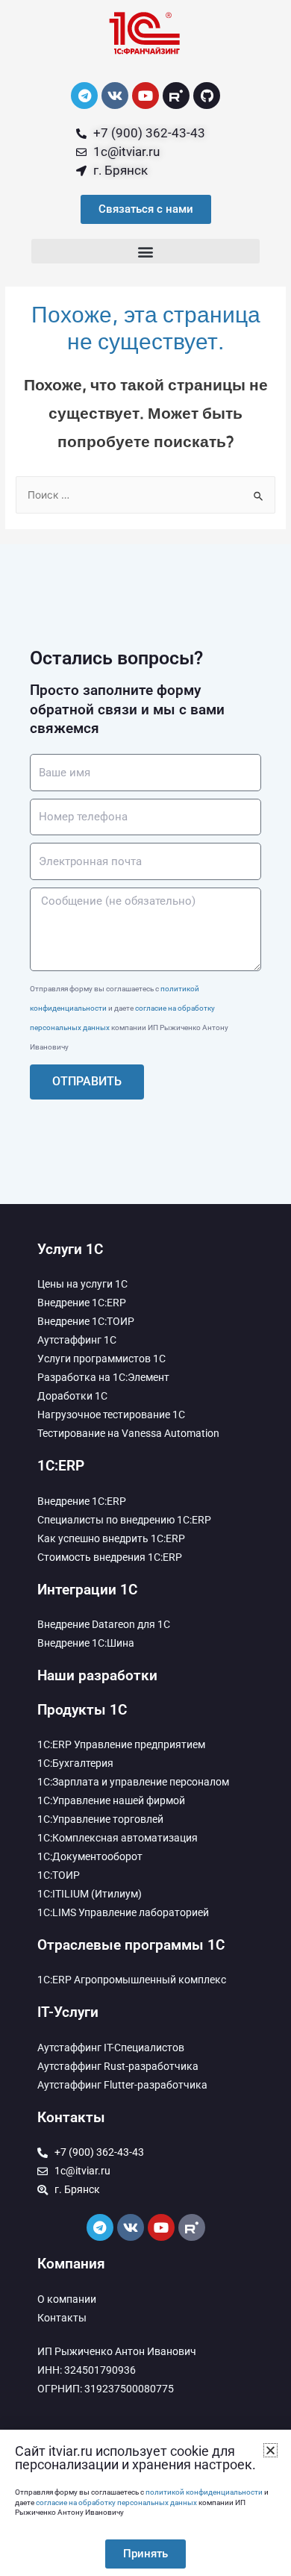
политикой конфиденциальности (204, 2492)
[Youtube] (145, 96)
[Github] (207, 96)
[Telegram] (84, 96)
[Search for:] (145, 495)
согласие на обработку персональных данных (116, 2502)
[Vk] (115, 96)
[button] (145, 251)
